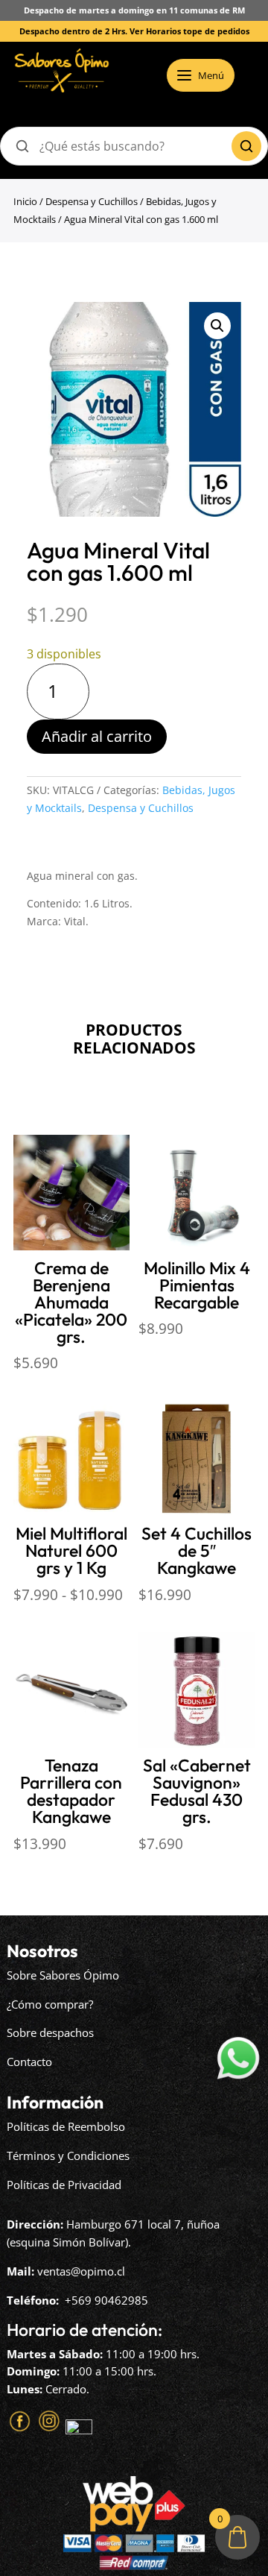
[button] (217, 326)
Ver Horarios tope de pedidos (189, 31)
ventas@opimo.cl (81, 2271)
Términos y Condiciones (68, 2155)
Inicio (25, 201)
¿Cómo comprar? (50, 2004)
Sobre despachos (50, 2032)
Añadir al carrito (97, 736)
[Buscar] (246, 146)
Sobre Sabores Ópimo (63, 1975)
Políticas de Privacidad (64, 2185)
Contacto (29, 2062)
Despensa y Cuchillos (92, 201)
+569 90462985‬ (106, 2300)
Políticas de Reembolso (66, 2126)
